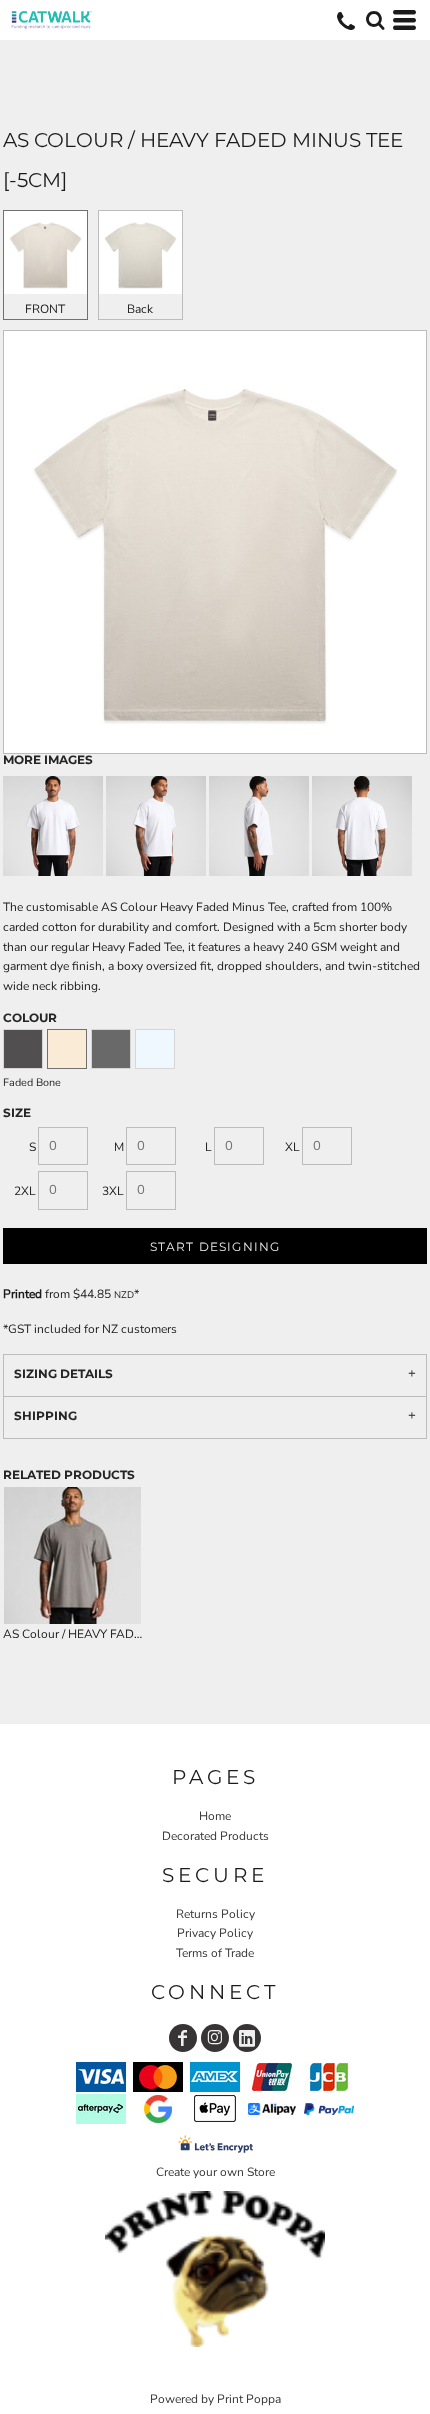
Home (215, 1816)
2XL (25, 1191)
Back (140, 309)
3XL (113, 1191)
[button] (375, 20)
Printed (22, 1294)
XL (292, 1147)
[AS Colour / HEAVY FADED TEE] (72, 1555)
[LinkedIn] (247, 2038)
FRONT (45, 309)
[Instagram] (215, 2038)
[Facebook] (183, 2038)
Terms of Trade (215, 1953)
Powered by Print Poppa (215, 2399)
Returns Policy (215, 1914)
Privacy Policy (215, 1933)
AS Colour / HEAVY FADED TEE (88, 1634)
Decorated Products (215, 1836)
